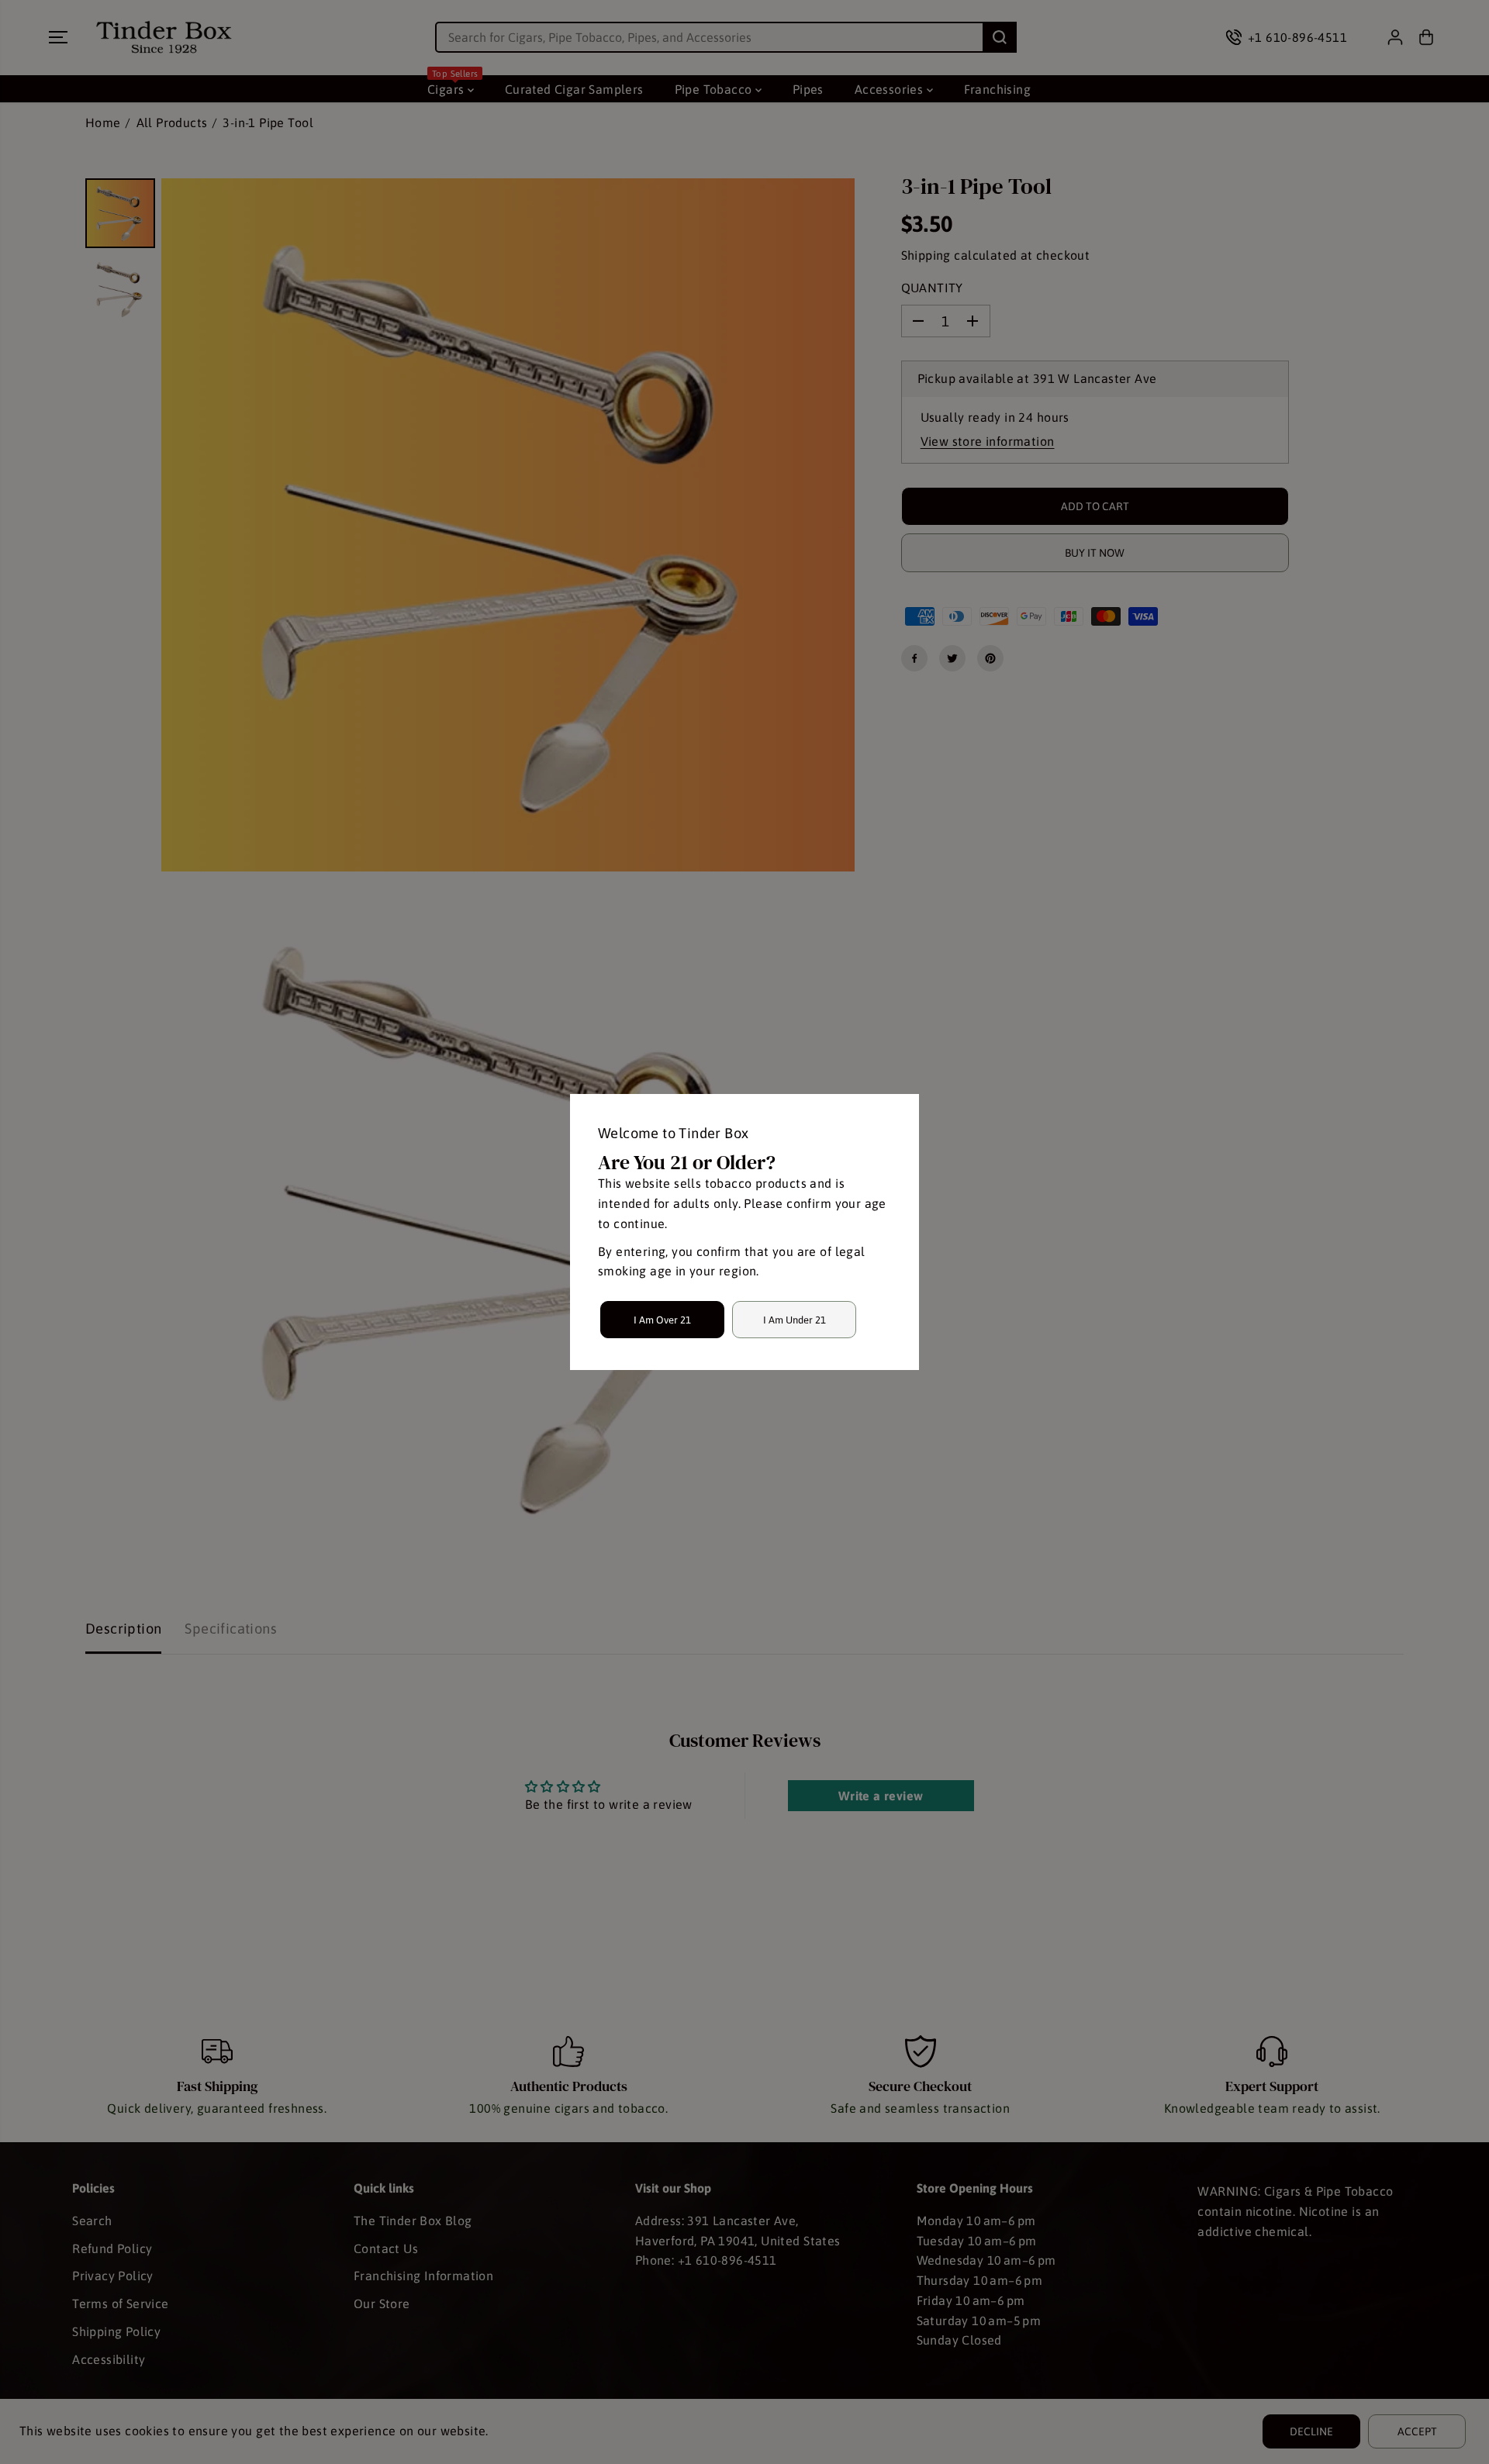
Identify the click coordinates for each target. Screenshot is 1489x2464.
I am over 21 (662, 1320)
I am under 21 (795, 1320)
